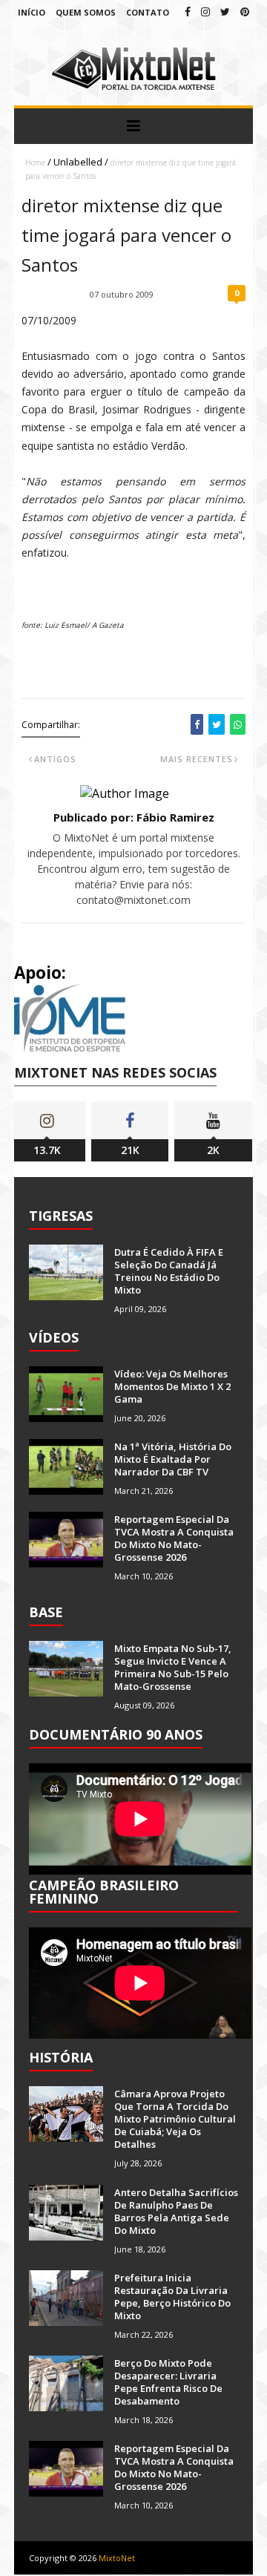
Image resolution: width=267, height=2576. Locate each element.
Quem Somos (86, 12)
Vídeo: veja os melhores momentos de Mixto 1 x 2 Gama (172, 1386)
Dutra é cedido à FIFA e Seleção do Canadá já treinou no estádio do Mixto (169, 1271)
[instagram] (205, 12)
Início (32, 12)
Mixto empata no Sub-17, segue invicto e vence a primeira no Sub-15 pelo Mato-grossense (173, 1667)
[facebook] (188, 12)
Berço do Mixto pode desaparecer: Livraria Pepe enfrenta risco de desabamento (168, 2382)
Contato (148, 12)
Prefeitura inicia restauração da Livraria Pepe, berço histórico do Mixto (172, 2297)
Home (35, 163)
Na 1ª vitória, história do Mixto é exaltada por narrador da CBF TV (173, 1459)
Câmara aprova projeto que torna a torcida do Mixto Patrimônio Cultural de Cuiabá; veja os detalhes (175, 2119)
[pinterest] (245, 12)
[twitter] (225, 12)
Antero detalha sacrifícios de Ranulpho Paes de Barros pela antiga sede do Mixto (176, 2211)
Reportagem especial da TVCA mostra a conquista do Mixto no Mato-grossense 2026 (174, 1538)
